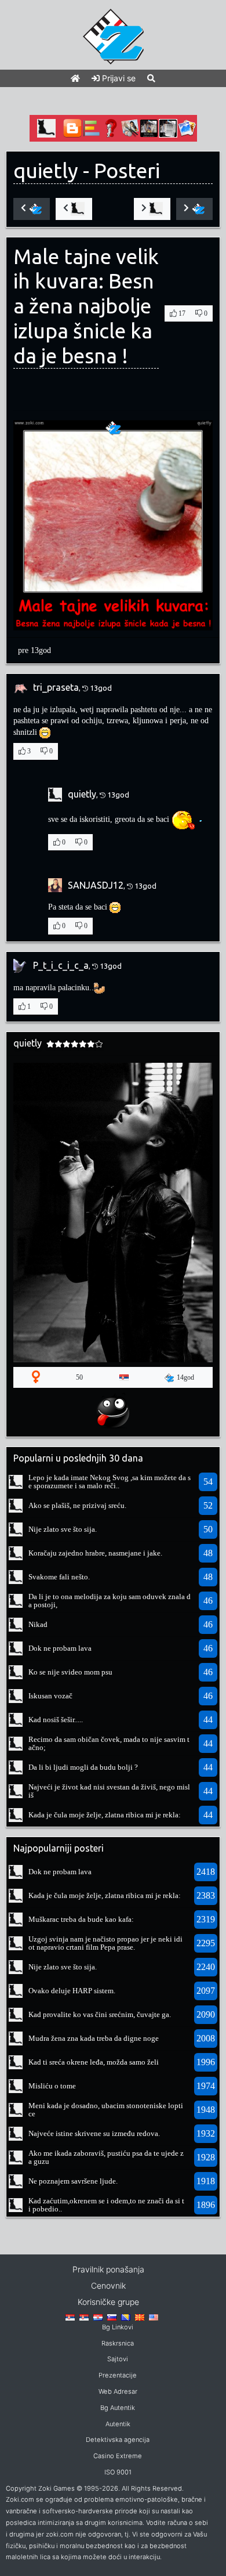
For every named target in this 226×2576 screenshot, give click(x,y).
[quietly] (16, 1481)
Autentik (118, 2424)
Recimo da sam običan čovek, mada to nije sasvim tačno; (109, 1743)
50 (79, 1377)
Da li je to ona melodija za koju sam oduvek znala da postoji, (110, 1601)
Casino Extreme (118, 2456)
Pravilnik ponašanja (108, 2269)
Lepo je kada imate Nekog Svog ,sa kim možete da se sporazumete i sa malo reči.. (110, 1482)
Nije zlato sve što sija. (63, 1529)
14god (185, 1377)
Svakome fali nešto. (59, 1577)
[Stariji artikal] (194, 209)
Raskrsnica (118, 2343)
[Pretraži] (151, 78)
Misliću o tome (52, 2086)
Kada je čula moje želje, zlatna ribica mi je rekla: (105, 1815)
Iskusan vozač (50, 1696)
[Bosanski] (126, 2317)
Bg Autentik (118, 2408)
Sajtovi (118, 2359)
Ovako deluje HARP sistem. (72, 1991)
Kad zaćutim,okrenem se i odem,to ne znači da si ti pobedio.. (106, 2205)
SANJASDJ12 (96, 885)
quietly (46, 171)
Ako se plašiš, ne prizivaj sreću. (77, 1505)
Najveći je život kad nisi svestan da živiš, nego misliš (109, 1791)
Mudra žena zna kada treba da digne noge (94, 2038)
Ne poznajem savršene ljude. (73, 2181)
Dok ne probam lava (60, 1648)
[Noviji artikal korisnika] (74, 209)
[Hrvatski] (98, 2317)
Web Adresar (118, 2391)
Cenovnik (108, 2285)
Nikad (38, 1624)
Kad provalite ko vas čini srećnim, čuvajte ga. (100, 2014)
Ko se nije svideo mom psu (70, 1672)
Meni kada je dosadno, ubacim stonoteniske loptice (106, 2110)
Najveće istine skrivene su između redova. (94, 2133)
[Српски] (70, 2317)
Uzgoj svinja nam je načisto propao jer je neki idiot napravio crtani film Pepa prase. (105, 1943)
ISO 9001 (118, 2472)
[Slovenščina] (112, 2317)
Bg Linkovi (118, 2327)
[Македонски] (140, 2317)
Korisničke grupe (108, 2302)
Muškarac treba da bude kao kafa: (81, 1919)
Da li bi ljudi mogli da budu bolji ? (83, 1767)
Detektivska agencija (118, 2440)
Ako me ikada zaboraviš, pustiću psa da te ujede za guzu (106, 2157)
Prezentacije (118, 2375)
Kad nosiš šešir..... (56, 1720)
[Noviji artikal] (32, 209)
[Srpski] (84, 2317)
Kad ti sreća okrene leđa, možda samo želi (94, 2062)
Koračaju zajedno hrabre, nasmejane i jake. (95, 1553)
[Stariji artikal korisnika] (152, 209)
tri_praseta (56, 687)
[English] (154, 2317)
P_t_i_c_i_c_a (61, 965)
